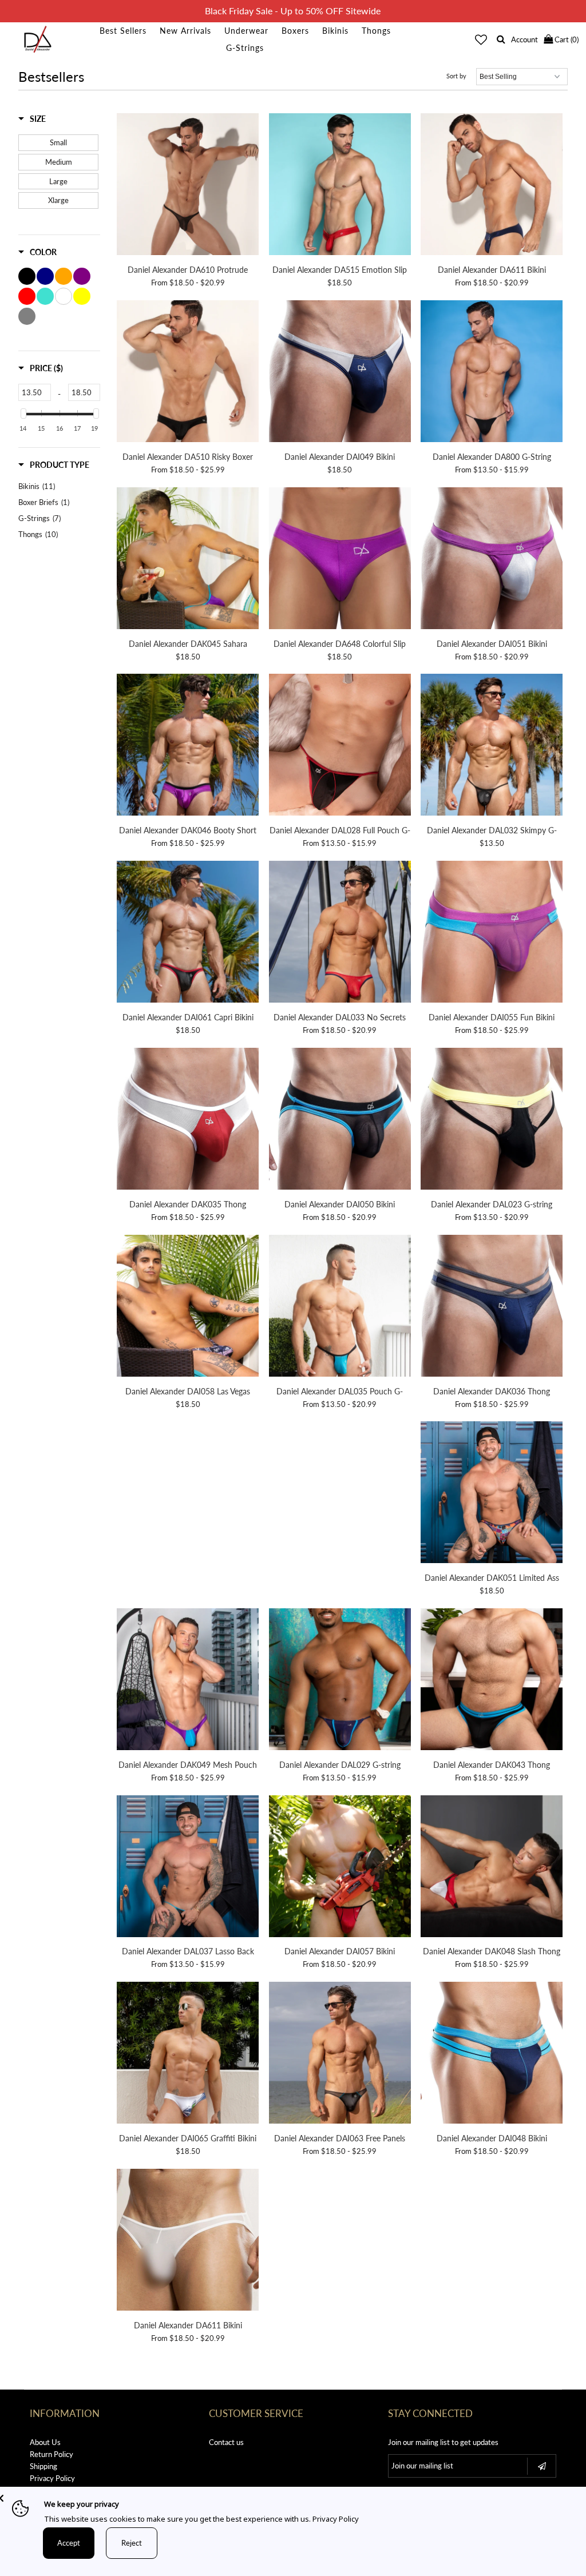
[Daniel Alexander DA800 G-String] (492, 373)
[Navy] (45, 276)
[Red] (27, 296)
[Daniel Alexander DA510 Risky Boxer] (188, 373)
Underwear (246, 31)
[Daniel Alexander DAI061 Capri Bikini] (188, 933)
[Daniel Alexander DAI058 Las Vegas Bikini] (188, 1307)
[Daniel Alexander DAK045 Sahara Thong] (188, 560)
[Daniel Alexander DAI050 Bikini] (340, 1120)
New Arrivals (185, 31)
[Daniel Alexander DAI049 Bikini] (340, 373)
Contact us (226, 2442)
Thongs (376, 31)
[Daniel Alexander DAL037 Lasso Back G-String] (188, 1868)
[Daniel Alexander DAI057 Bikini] (340, 1868)
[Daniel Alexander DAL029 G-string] (340, 1681)
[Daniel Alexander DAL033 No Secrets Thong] (340, 933)
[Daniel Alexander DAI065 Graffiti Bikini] (188, 2054)
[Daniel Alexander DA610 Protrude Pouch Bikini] (188, 186)
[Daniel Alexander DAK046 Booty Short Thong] (188, 746)
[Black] (27, 276)
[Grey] (27, 316)
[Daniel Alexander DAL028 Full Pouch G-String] (340, 746)
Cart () (566, 39)
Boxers (295, 31)
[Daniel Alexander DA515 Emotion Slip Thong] (340, 186)
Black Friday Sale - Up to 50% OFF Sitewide (293, 11)
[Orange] (64, 276)
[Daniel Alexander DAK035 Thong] (188, 1120)
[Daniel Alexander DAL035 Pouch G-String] (340, 1307)
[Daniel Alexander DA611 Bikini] (492, 186)
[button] (32, 119)
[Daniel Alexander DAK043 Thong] (492, 1681)
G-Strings (245, 48)
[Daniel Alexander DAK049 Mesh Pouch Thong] (188, 1681)
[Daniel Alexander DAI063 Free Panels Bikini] (340, 2054)
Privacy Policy (52, 2478)
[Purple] (82, 276)
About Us (45, 2442)
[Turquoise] (45, 296)
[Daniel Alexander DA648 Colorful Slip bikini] (340, 560)
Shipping (43, 2466)
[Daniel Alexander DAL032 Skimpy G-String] (492, 746)
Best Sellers (123, 31)
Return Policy (52, 2454)
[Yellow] (82, 296)
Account (524, 39)
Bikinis (335, 31)
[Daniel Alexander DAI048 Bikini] (492, 2054)
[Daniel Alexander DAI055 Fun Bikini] (492, 933)
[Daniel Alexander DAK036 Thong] (492, 1307)
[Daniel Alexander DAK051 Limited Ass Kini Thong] (492, 1494)
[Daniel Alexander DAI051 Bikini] (492, 560)
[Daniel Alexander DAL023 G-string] (492, 1120)
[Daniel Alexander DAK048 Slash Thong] (492, 1868)
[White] (64, 296)
